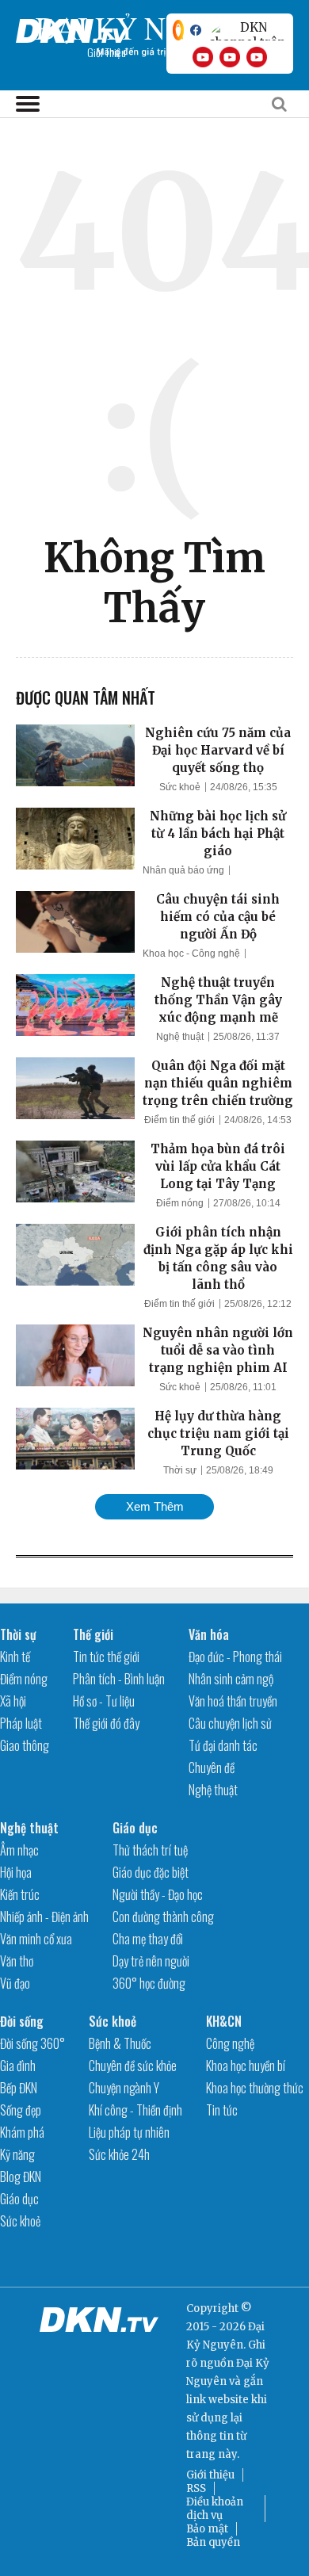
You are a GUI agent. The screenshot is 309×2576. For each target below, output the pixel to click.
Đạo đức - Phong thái (235, 1657)
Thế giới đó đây (106, 1723)
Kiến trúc (20, 1894)
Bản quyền (213, 2542)
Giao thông (25, 1745)
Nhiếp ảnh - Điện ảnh (44, 1917)
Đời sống (22, 2021)
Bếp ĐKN (19, 2088)
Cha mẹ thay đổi (148, 1939)
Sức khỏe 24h (119, 2154)
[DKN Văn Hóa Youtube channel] (257, 57)
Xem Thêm (155, 1506)
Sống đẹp (21, 2110)
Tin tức (222, 2110)
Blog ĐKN (21, 2177)
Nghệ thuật (180, 1037)
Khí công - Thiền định (135, 2110)
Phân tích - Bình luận (119, 1679)
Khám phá (22, 2132)
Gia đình (18, 2066)
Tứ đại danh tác (223, 1745)
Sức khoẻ (180, 787)
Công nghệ (230, 2043)
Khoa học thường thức (255, 2088)
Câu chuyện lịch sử (230, 1723)
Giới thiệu (210, 2475)
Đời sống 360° (32, 2043)
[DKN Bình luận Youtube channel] (230, 57)
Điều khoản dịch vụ (215, 2509)
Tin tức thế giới (106, 1657)
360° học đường (149, 1983)
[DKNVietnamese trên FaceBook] (196, 30)
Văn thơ (17, 1961)
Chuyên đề (212, 1768)
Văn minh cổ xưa (36, 1939)
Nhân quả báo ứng (183, 870)
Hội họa (16, 1872)
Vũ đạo (15, 1983)
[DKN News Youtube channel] (203, 57)
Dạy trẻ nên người (151, 1961)
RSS (196, 2488)
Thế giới (93, 1634)
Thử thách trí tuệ (150, 1850)
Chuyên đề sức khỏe (133, 2066)
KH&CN (224, 2021)
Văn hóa (209, 1634)
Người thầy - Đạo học (158, 1894)
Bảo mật (207, 2529)
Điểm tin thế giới (179, 1120)
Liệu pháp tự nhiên (129, 2132)
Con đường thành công (163, 1917)
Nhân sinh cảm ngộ (231, 1679)
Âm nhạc (19, 1850)
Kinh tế (15, 1657)
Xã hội (13, 1701)
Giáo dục (135, 1828)
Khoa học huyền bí (246, 2066)
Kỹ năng (17, 2154)
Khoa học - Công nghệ (191, 954)
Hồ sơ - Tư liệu (104, 1701)
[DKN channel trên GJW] (247, 30)
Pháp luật (21, 1723)
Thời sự (180, 1470)
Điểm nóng (180, 1203)
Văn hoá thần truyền (233, 1701)
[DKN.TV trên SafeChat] (178, 30)
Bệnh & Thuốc (120, 2043)
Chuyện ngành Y (124, 2088)
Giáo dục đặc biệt (151, 1872)
